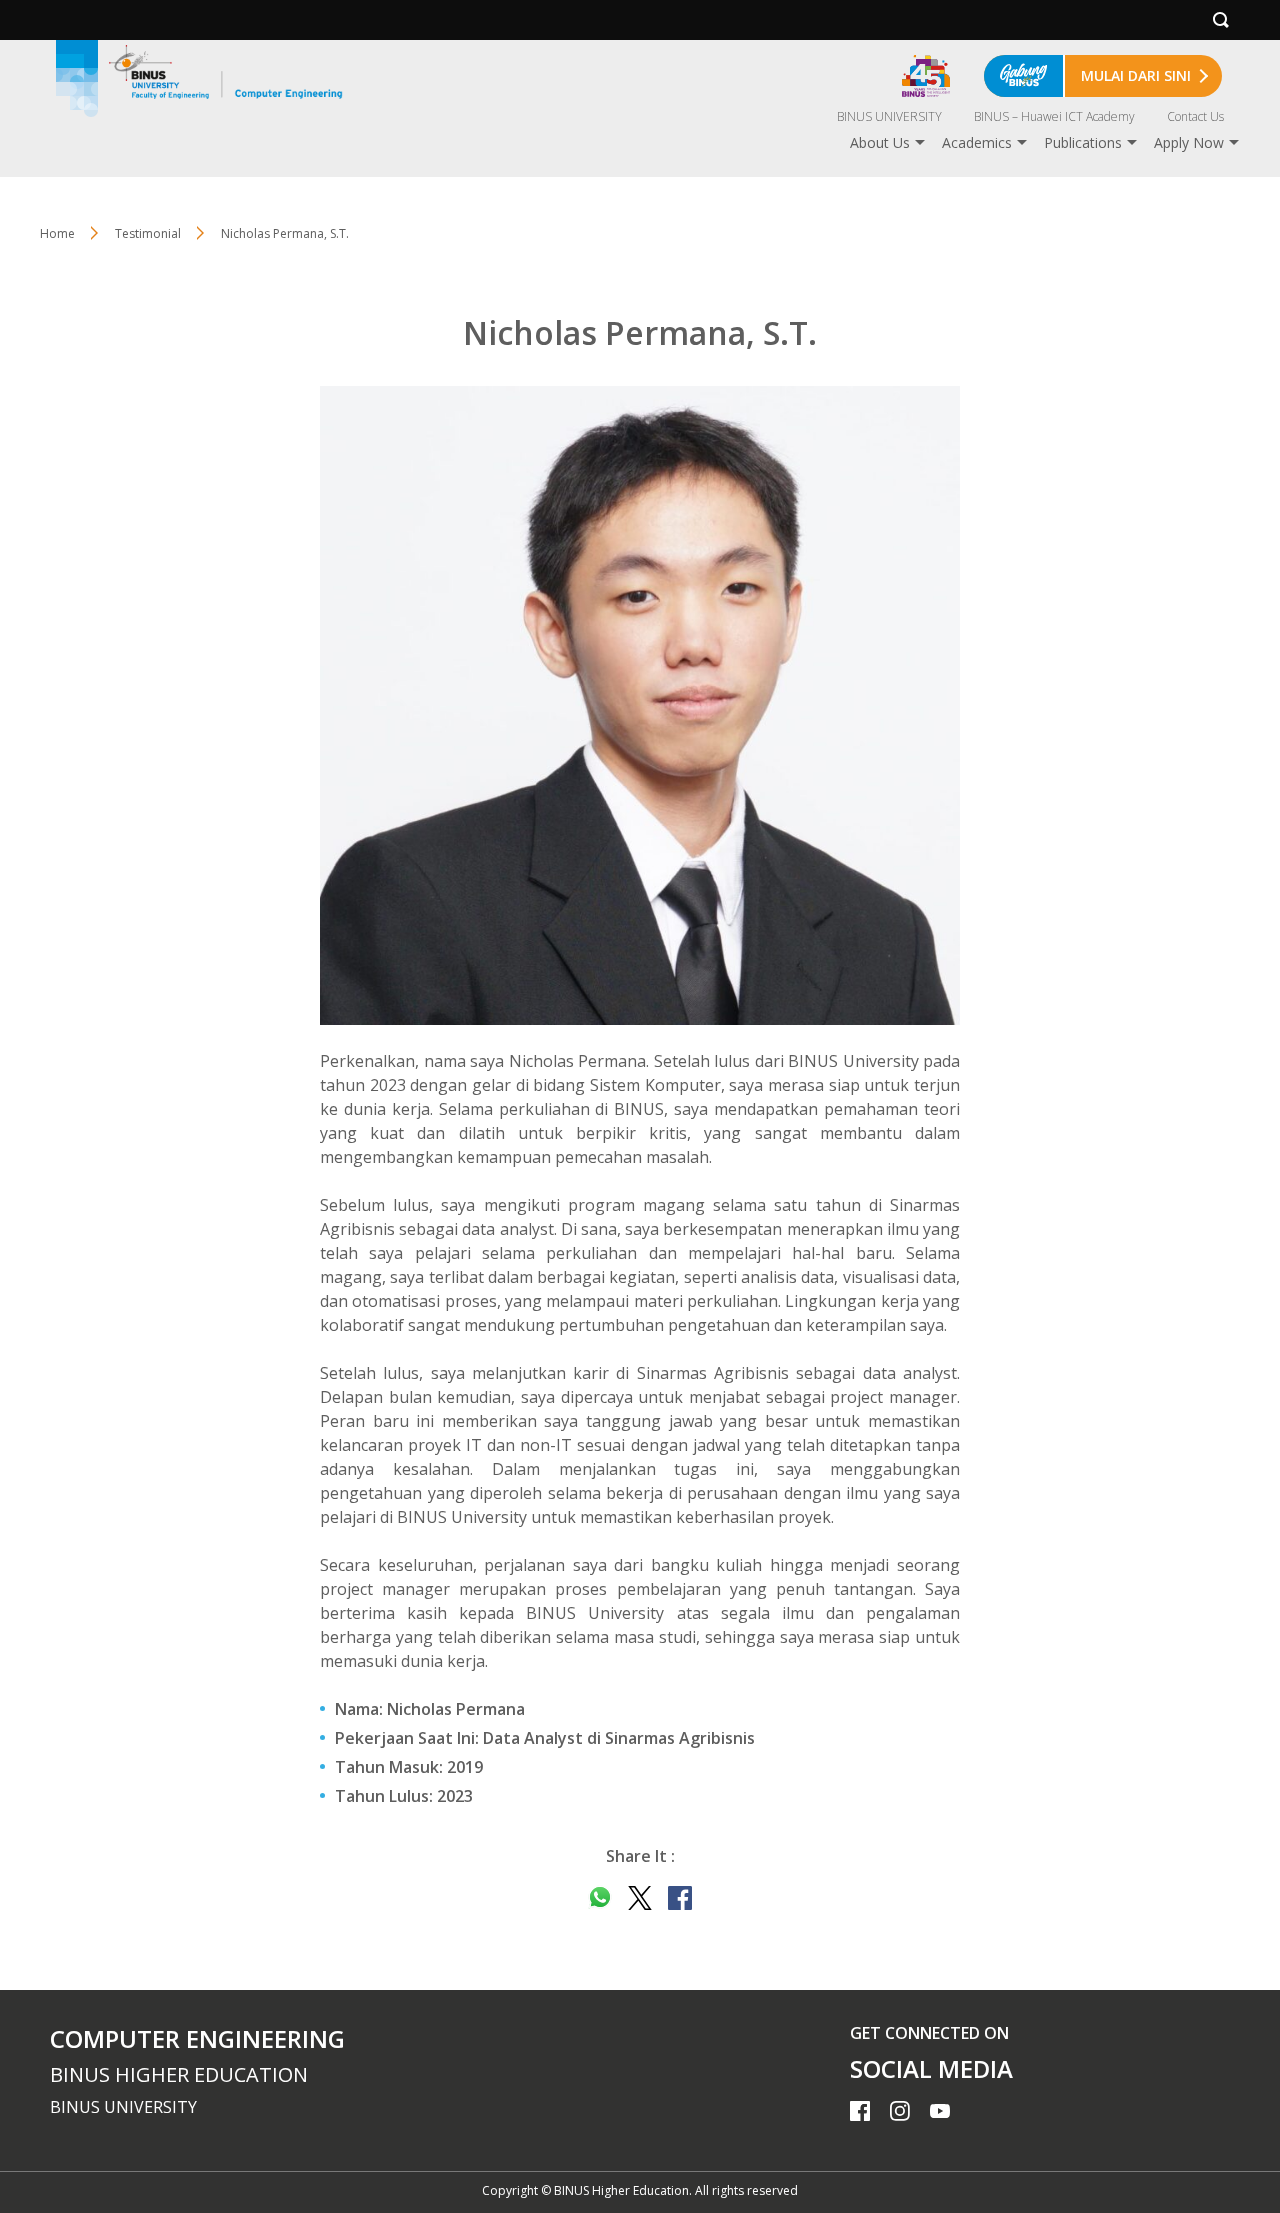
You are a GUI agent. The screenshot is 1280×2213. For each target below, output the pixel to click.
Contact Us (1195, 116)
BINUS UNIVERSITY (889, 116)
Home (57, 233)
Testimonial (148, 233)
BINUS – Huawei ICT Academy (1054, 116)
